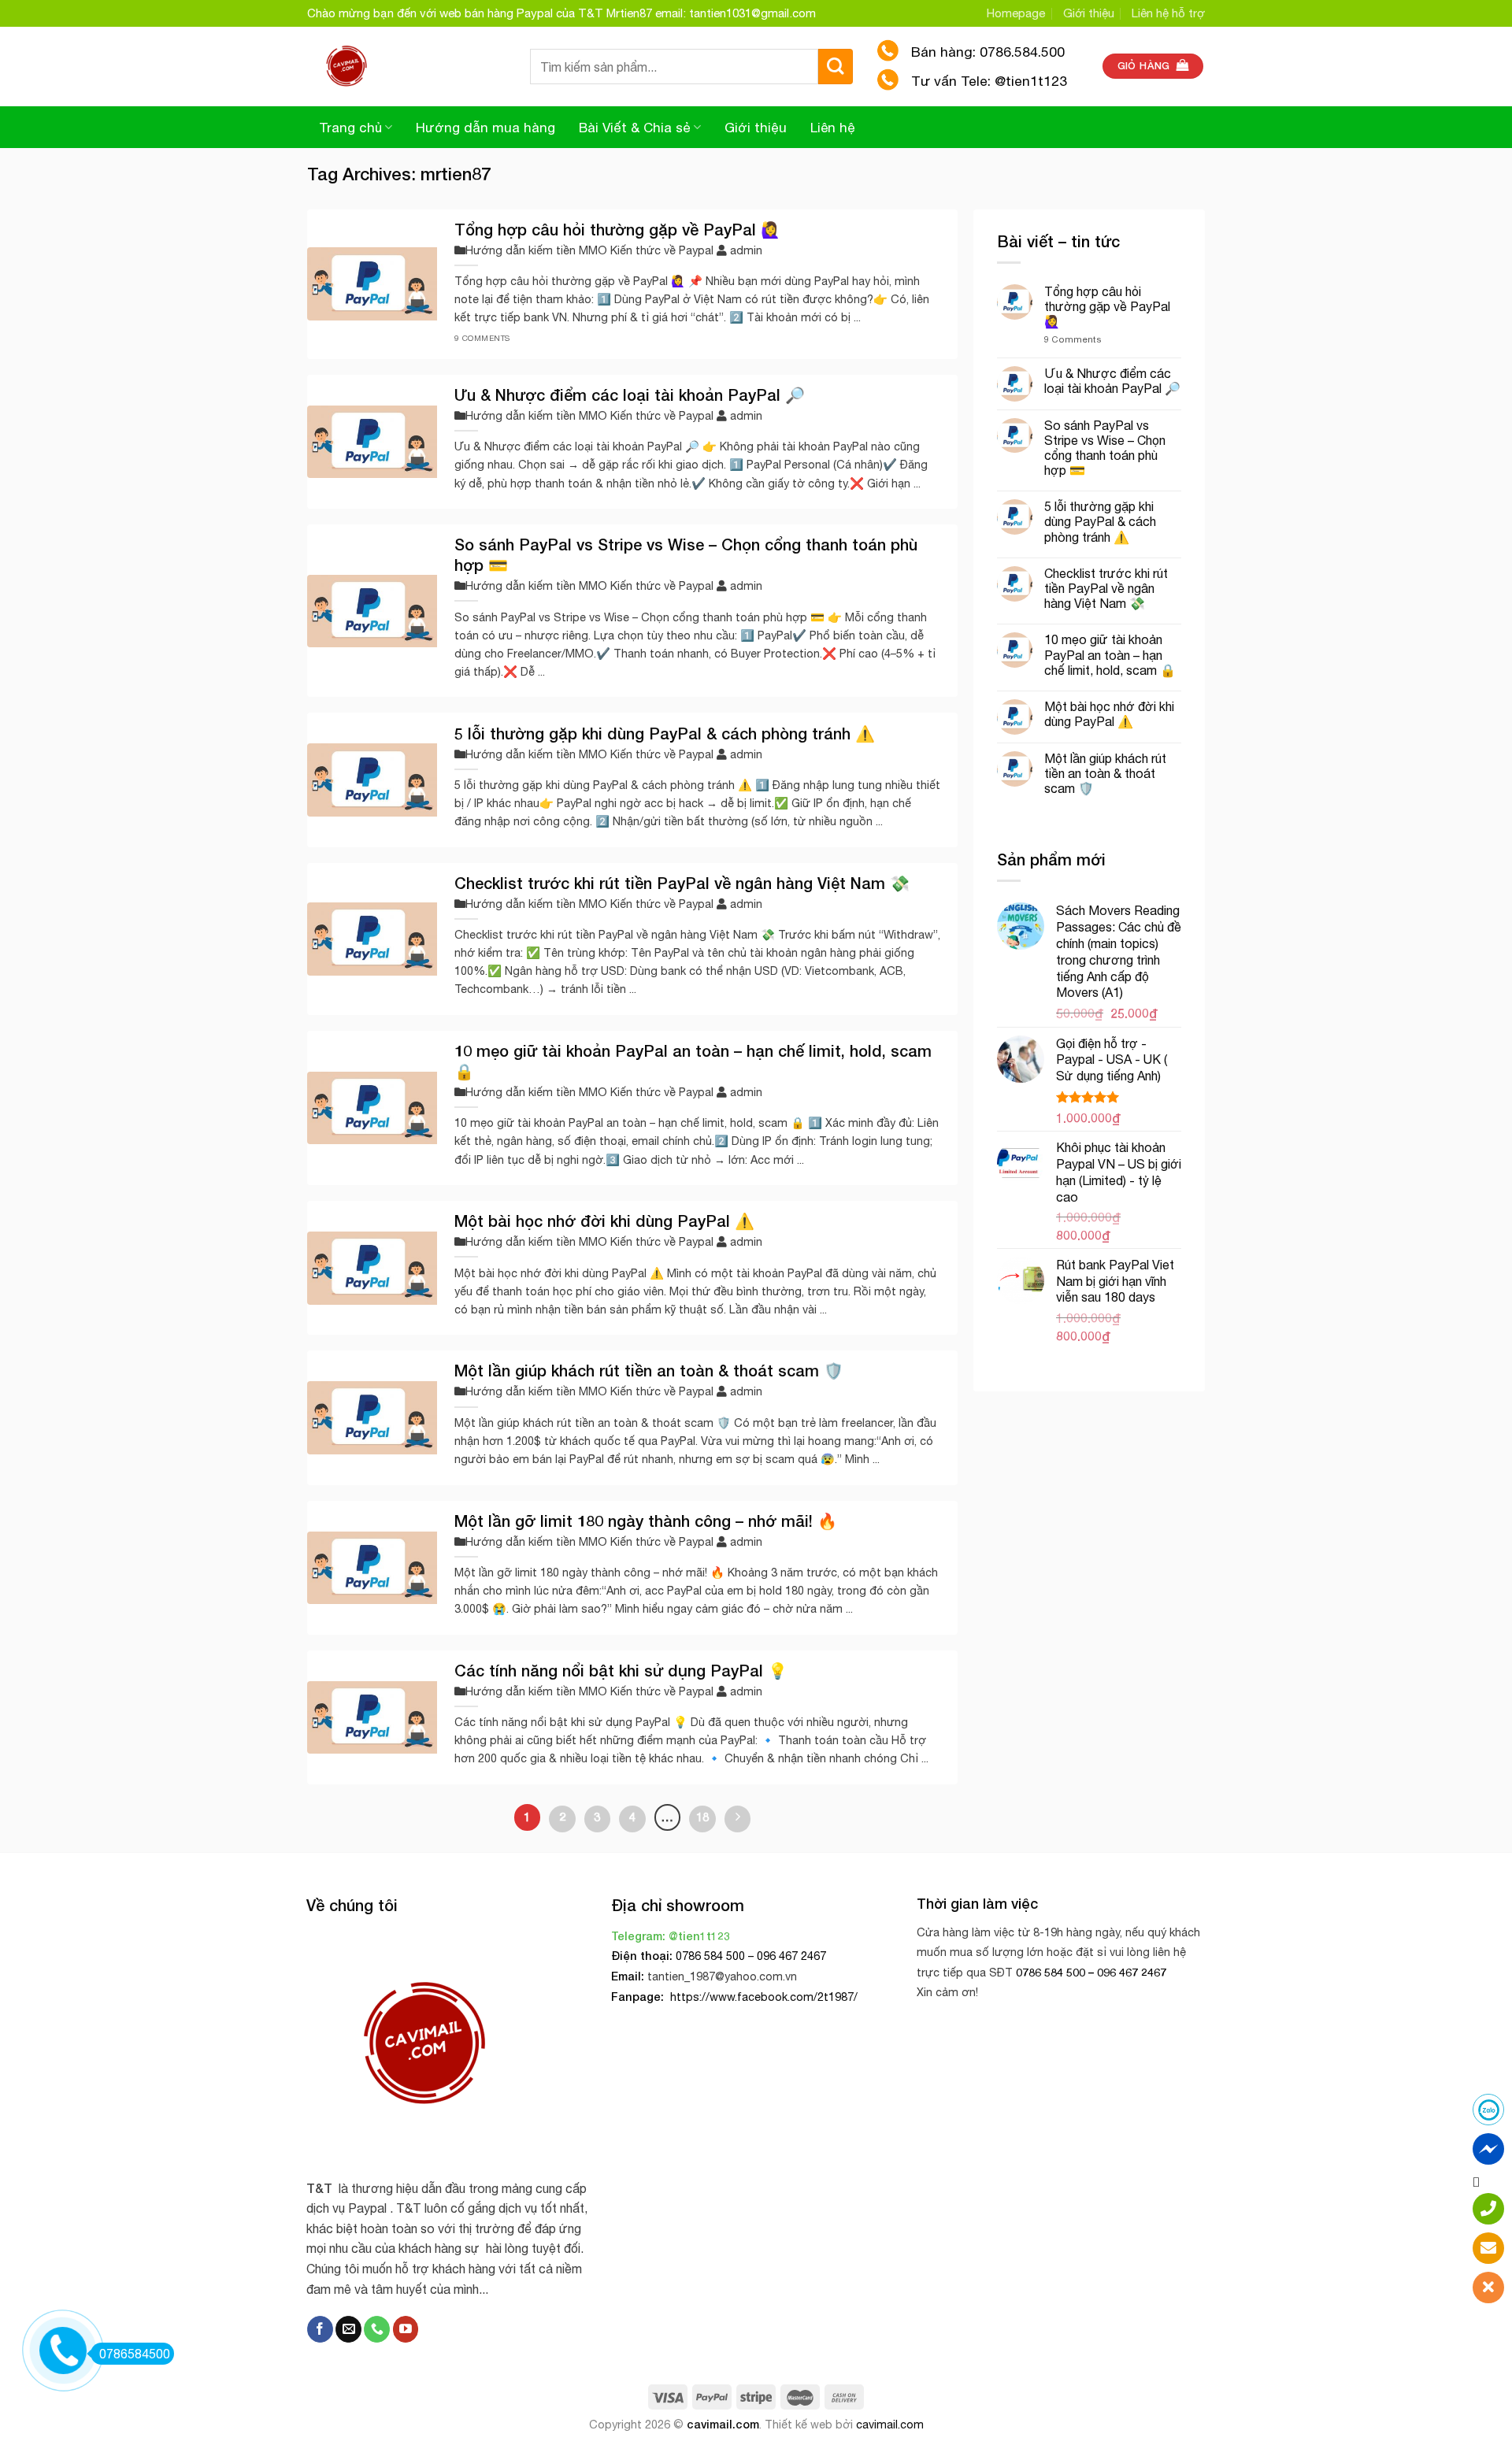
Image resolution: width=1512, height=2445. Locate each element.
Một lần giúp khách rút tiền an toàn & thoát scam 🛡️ (1105, 773)
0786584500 (135, 2354)
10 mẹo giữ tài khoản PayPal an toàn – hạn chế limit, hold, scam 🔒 (1110, 654)
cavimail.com (723, 2424)
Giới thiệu (1089, 13)
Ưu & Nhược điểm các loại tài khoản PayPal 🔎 (1112, 381)
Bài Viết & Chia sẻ (635, 128)
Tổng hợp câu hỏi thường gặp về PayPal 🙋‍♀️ (1107, 306)
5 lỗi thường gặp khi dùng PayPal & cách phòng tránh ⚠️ (1100, 521)
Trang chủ (350, 128)
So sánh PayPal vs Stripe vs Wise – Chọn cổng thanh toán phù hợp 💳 (1105, 448)
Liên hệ (833, 128)
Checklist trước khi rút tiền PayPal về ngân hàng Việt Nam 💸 (1106, 588)
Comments (1073, 339)
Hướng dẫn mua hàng (485, 128)
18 (702, 1817)
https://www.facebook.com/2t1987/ (762, 1997)
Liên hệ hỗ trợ (1168, 13)
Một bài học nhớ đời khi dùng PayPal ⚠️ (1109, 714)
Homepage (1016, 13)
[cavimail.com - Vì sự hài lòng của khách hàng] (407, 66)
